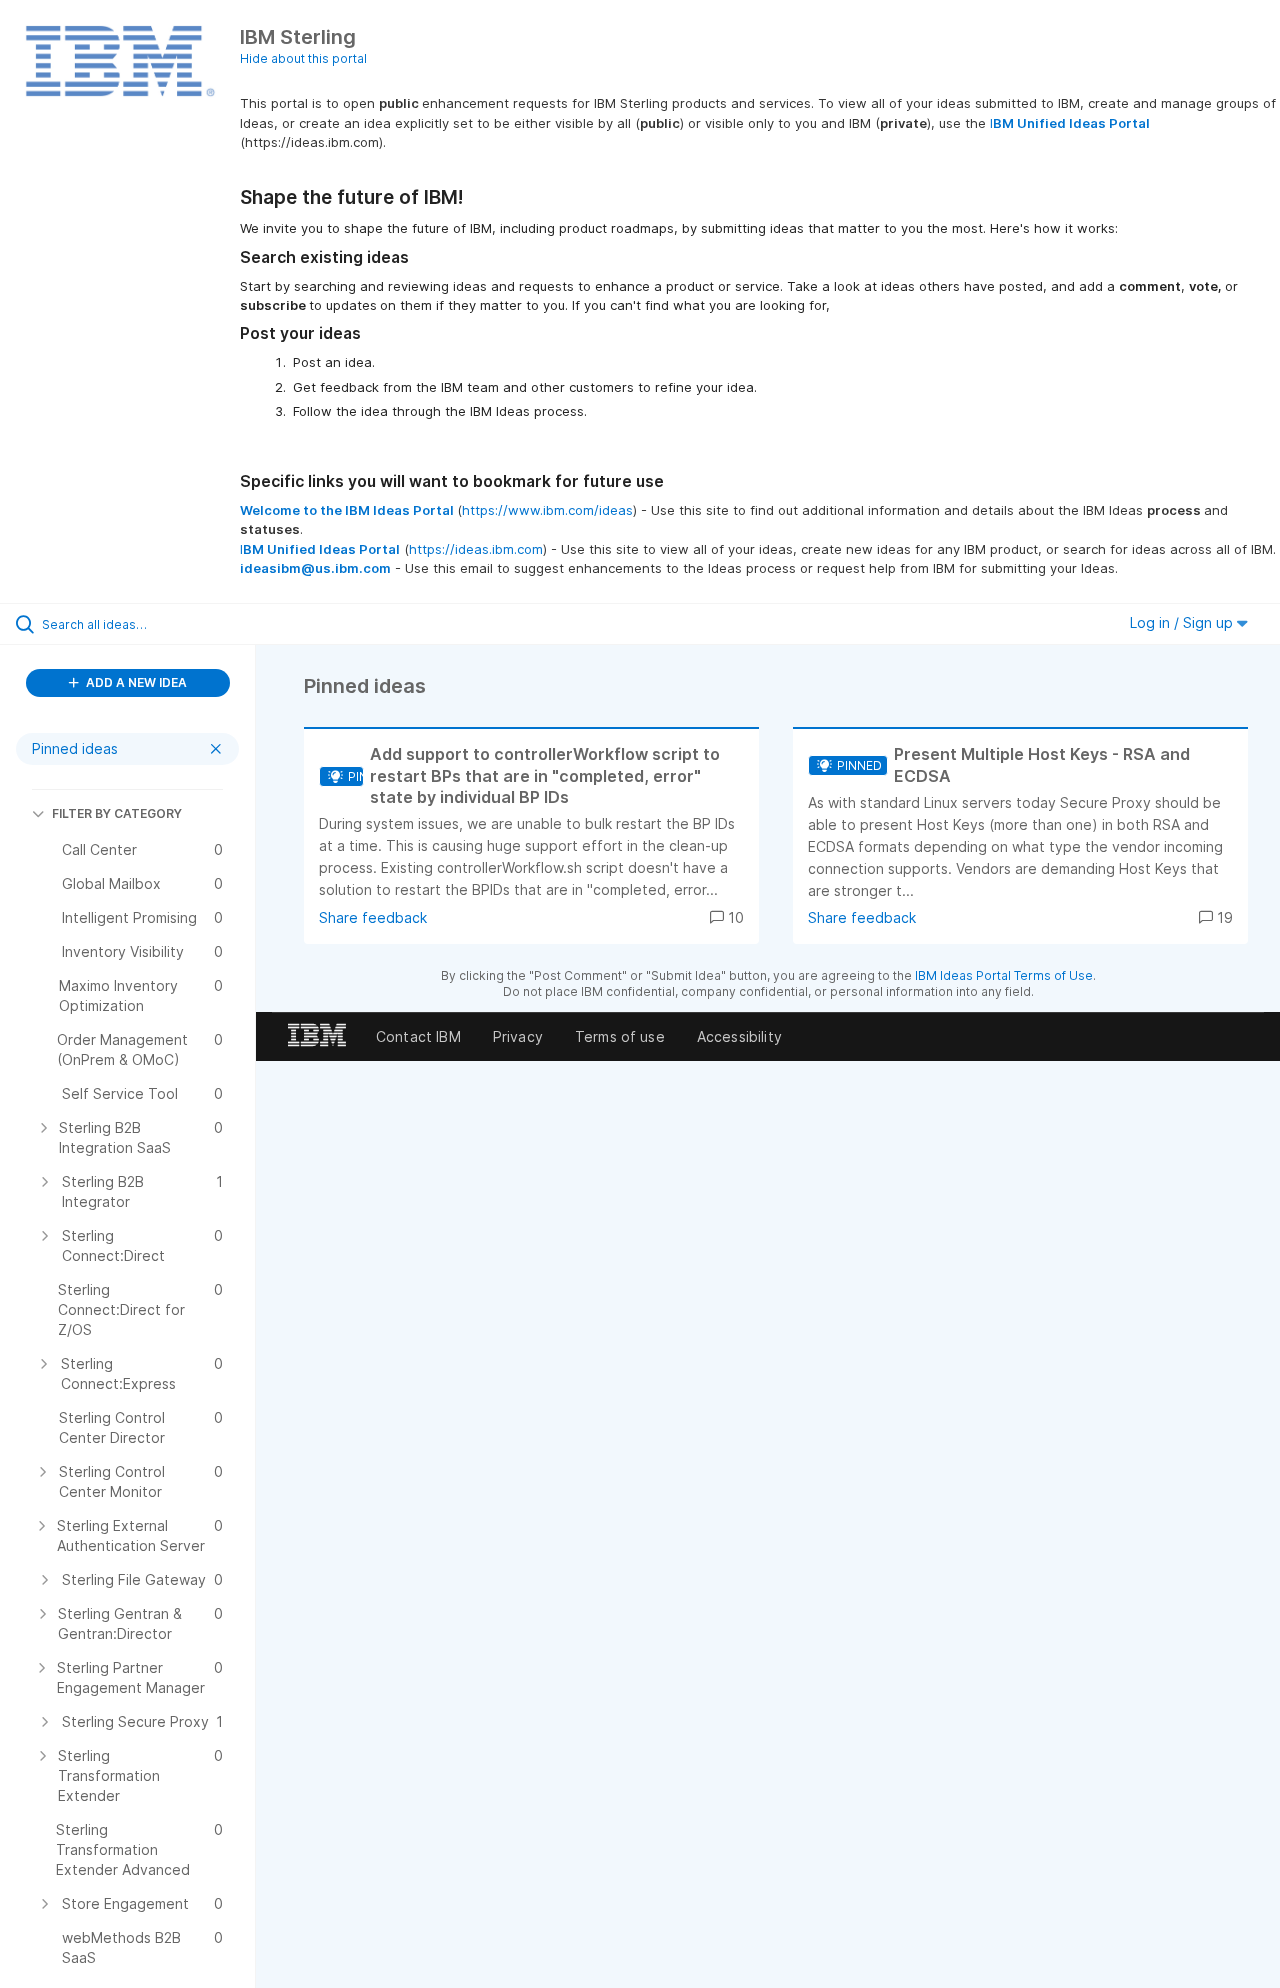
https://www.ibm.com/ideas (547, 510)
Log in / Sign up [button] (1183, 622)
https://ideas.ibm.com (476, 549)
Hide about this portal (303, 58)
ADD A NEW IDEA (135, 682)
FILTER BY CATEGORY (117, 813)
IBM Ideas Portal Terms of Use (1004, 975)
